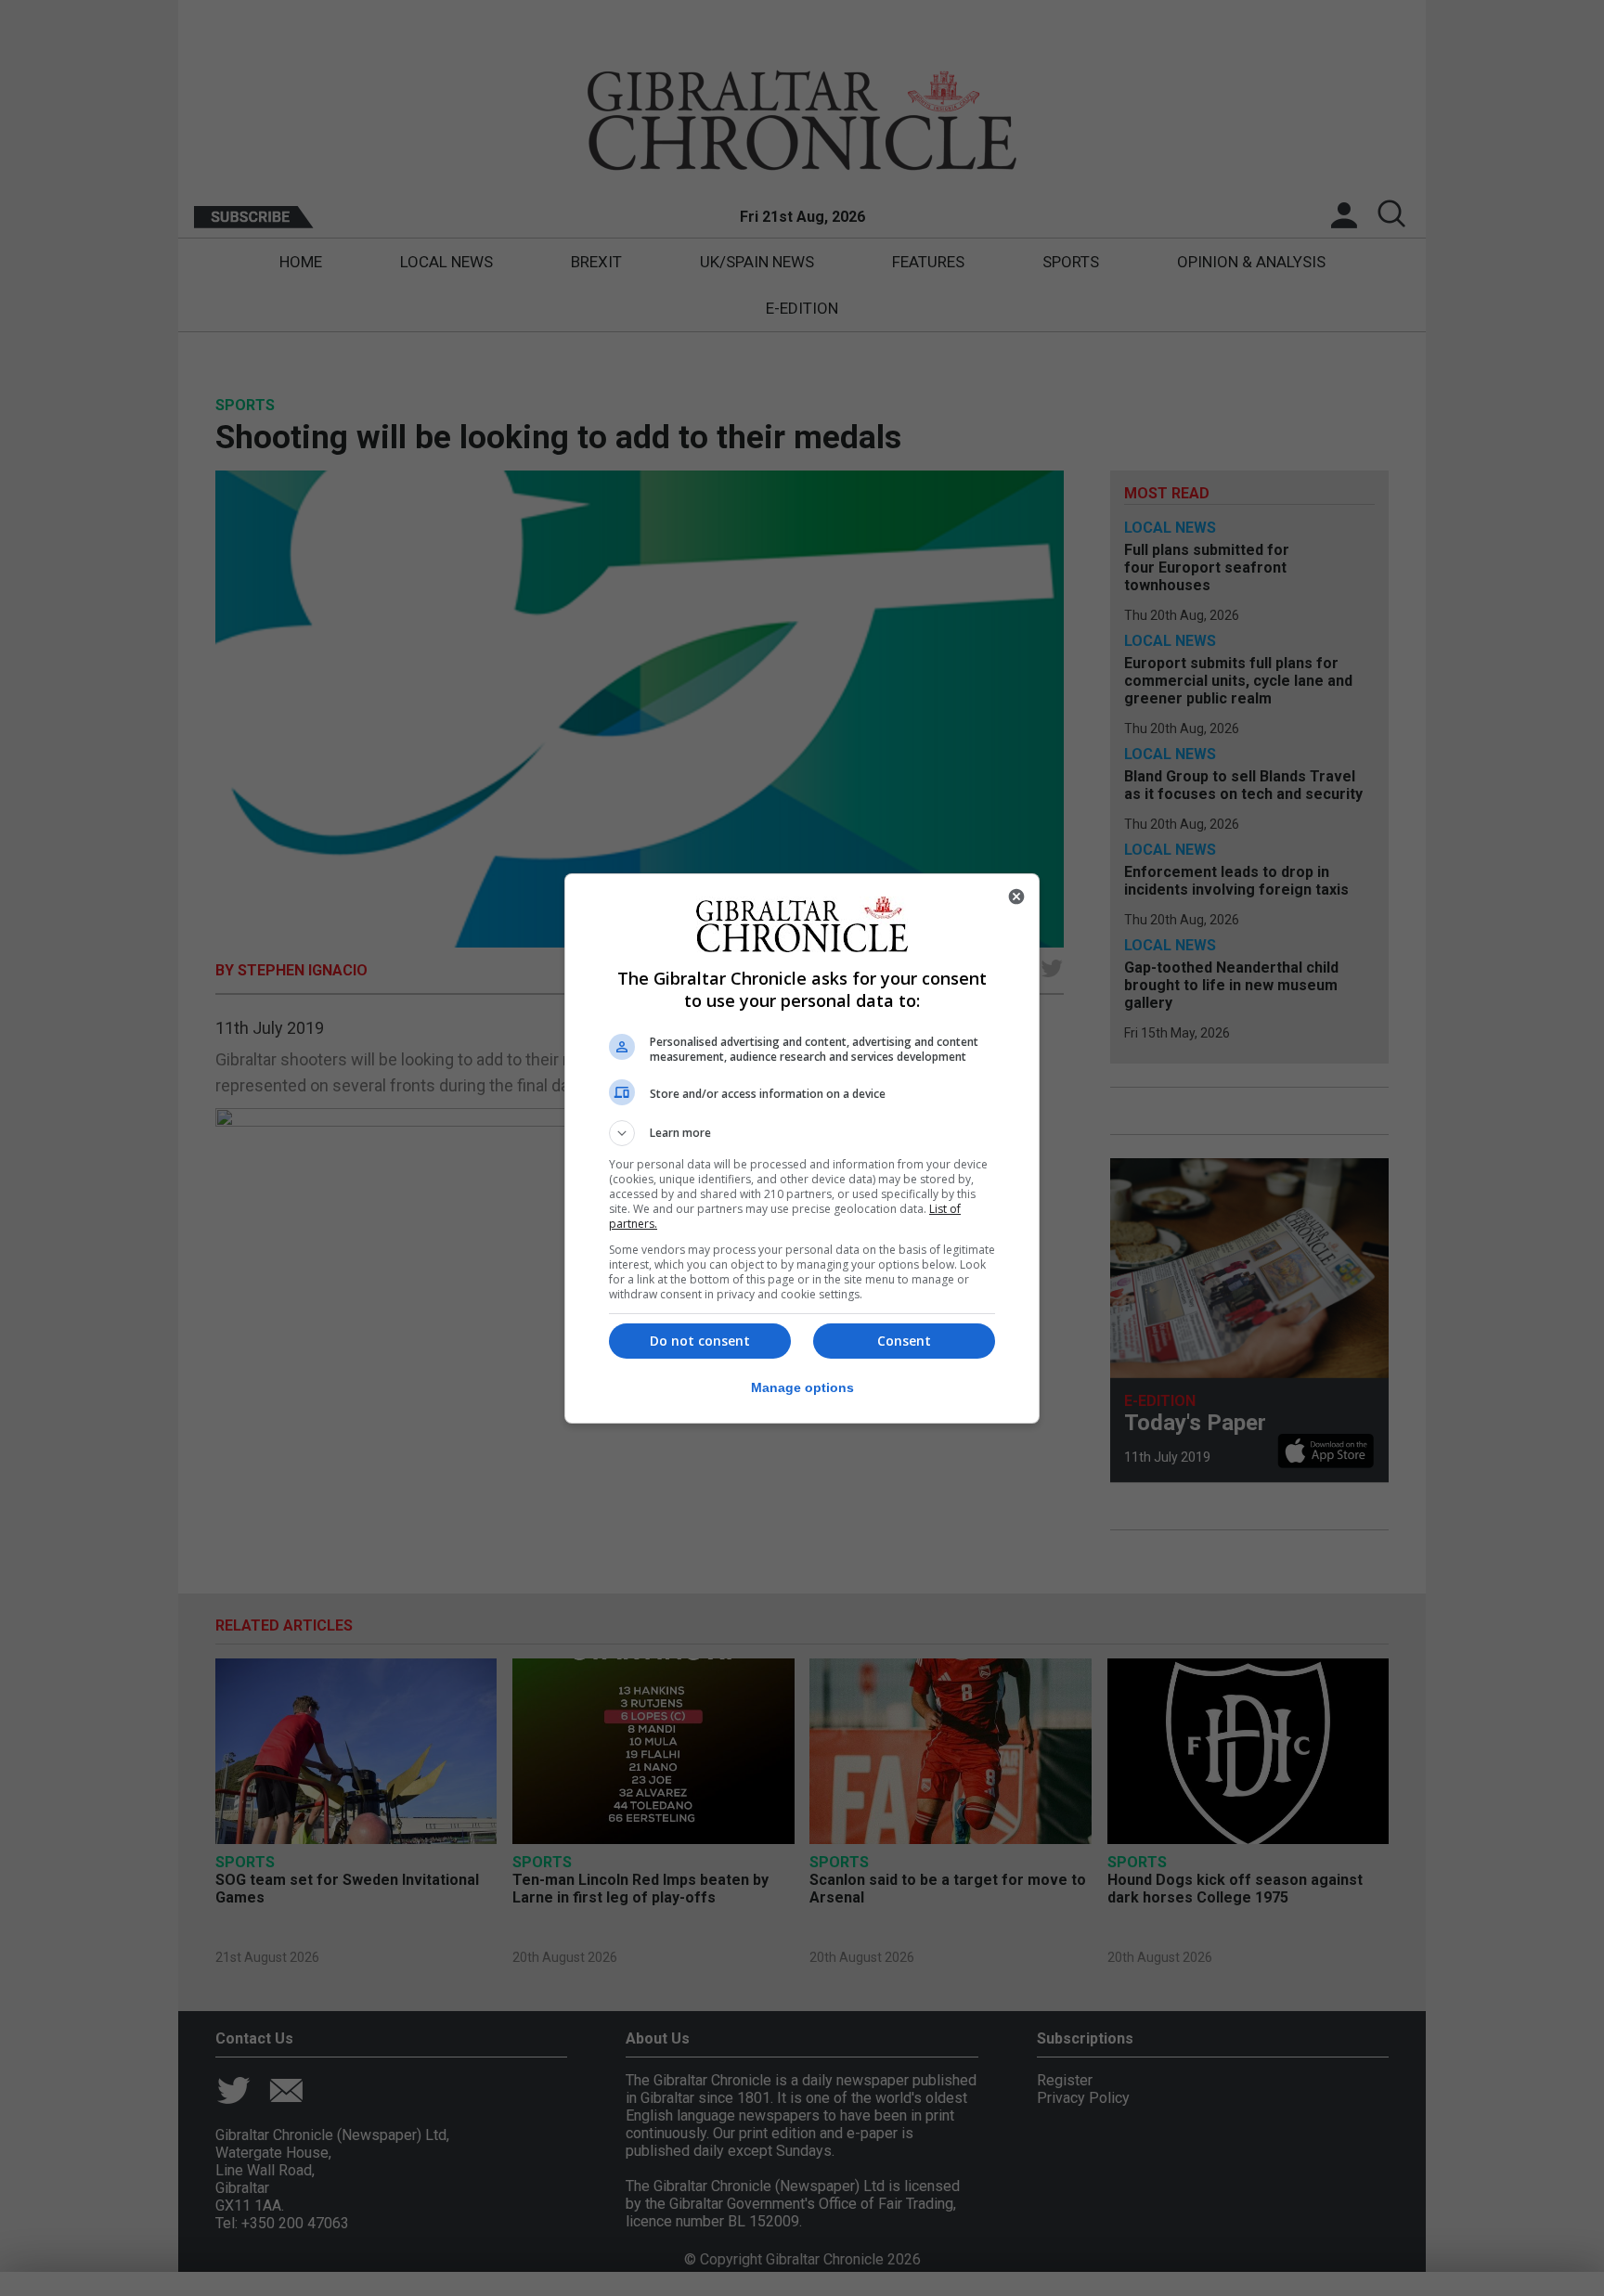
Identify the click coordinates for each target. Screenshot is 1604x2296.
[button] (802, 1133)
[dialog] (802, 1148)
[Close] (1016, 896)
